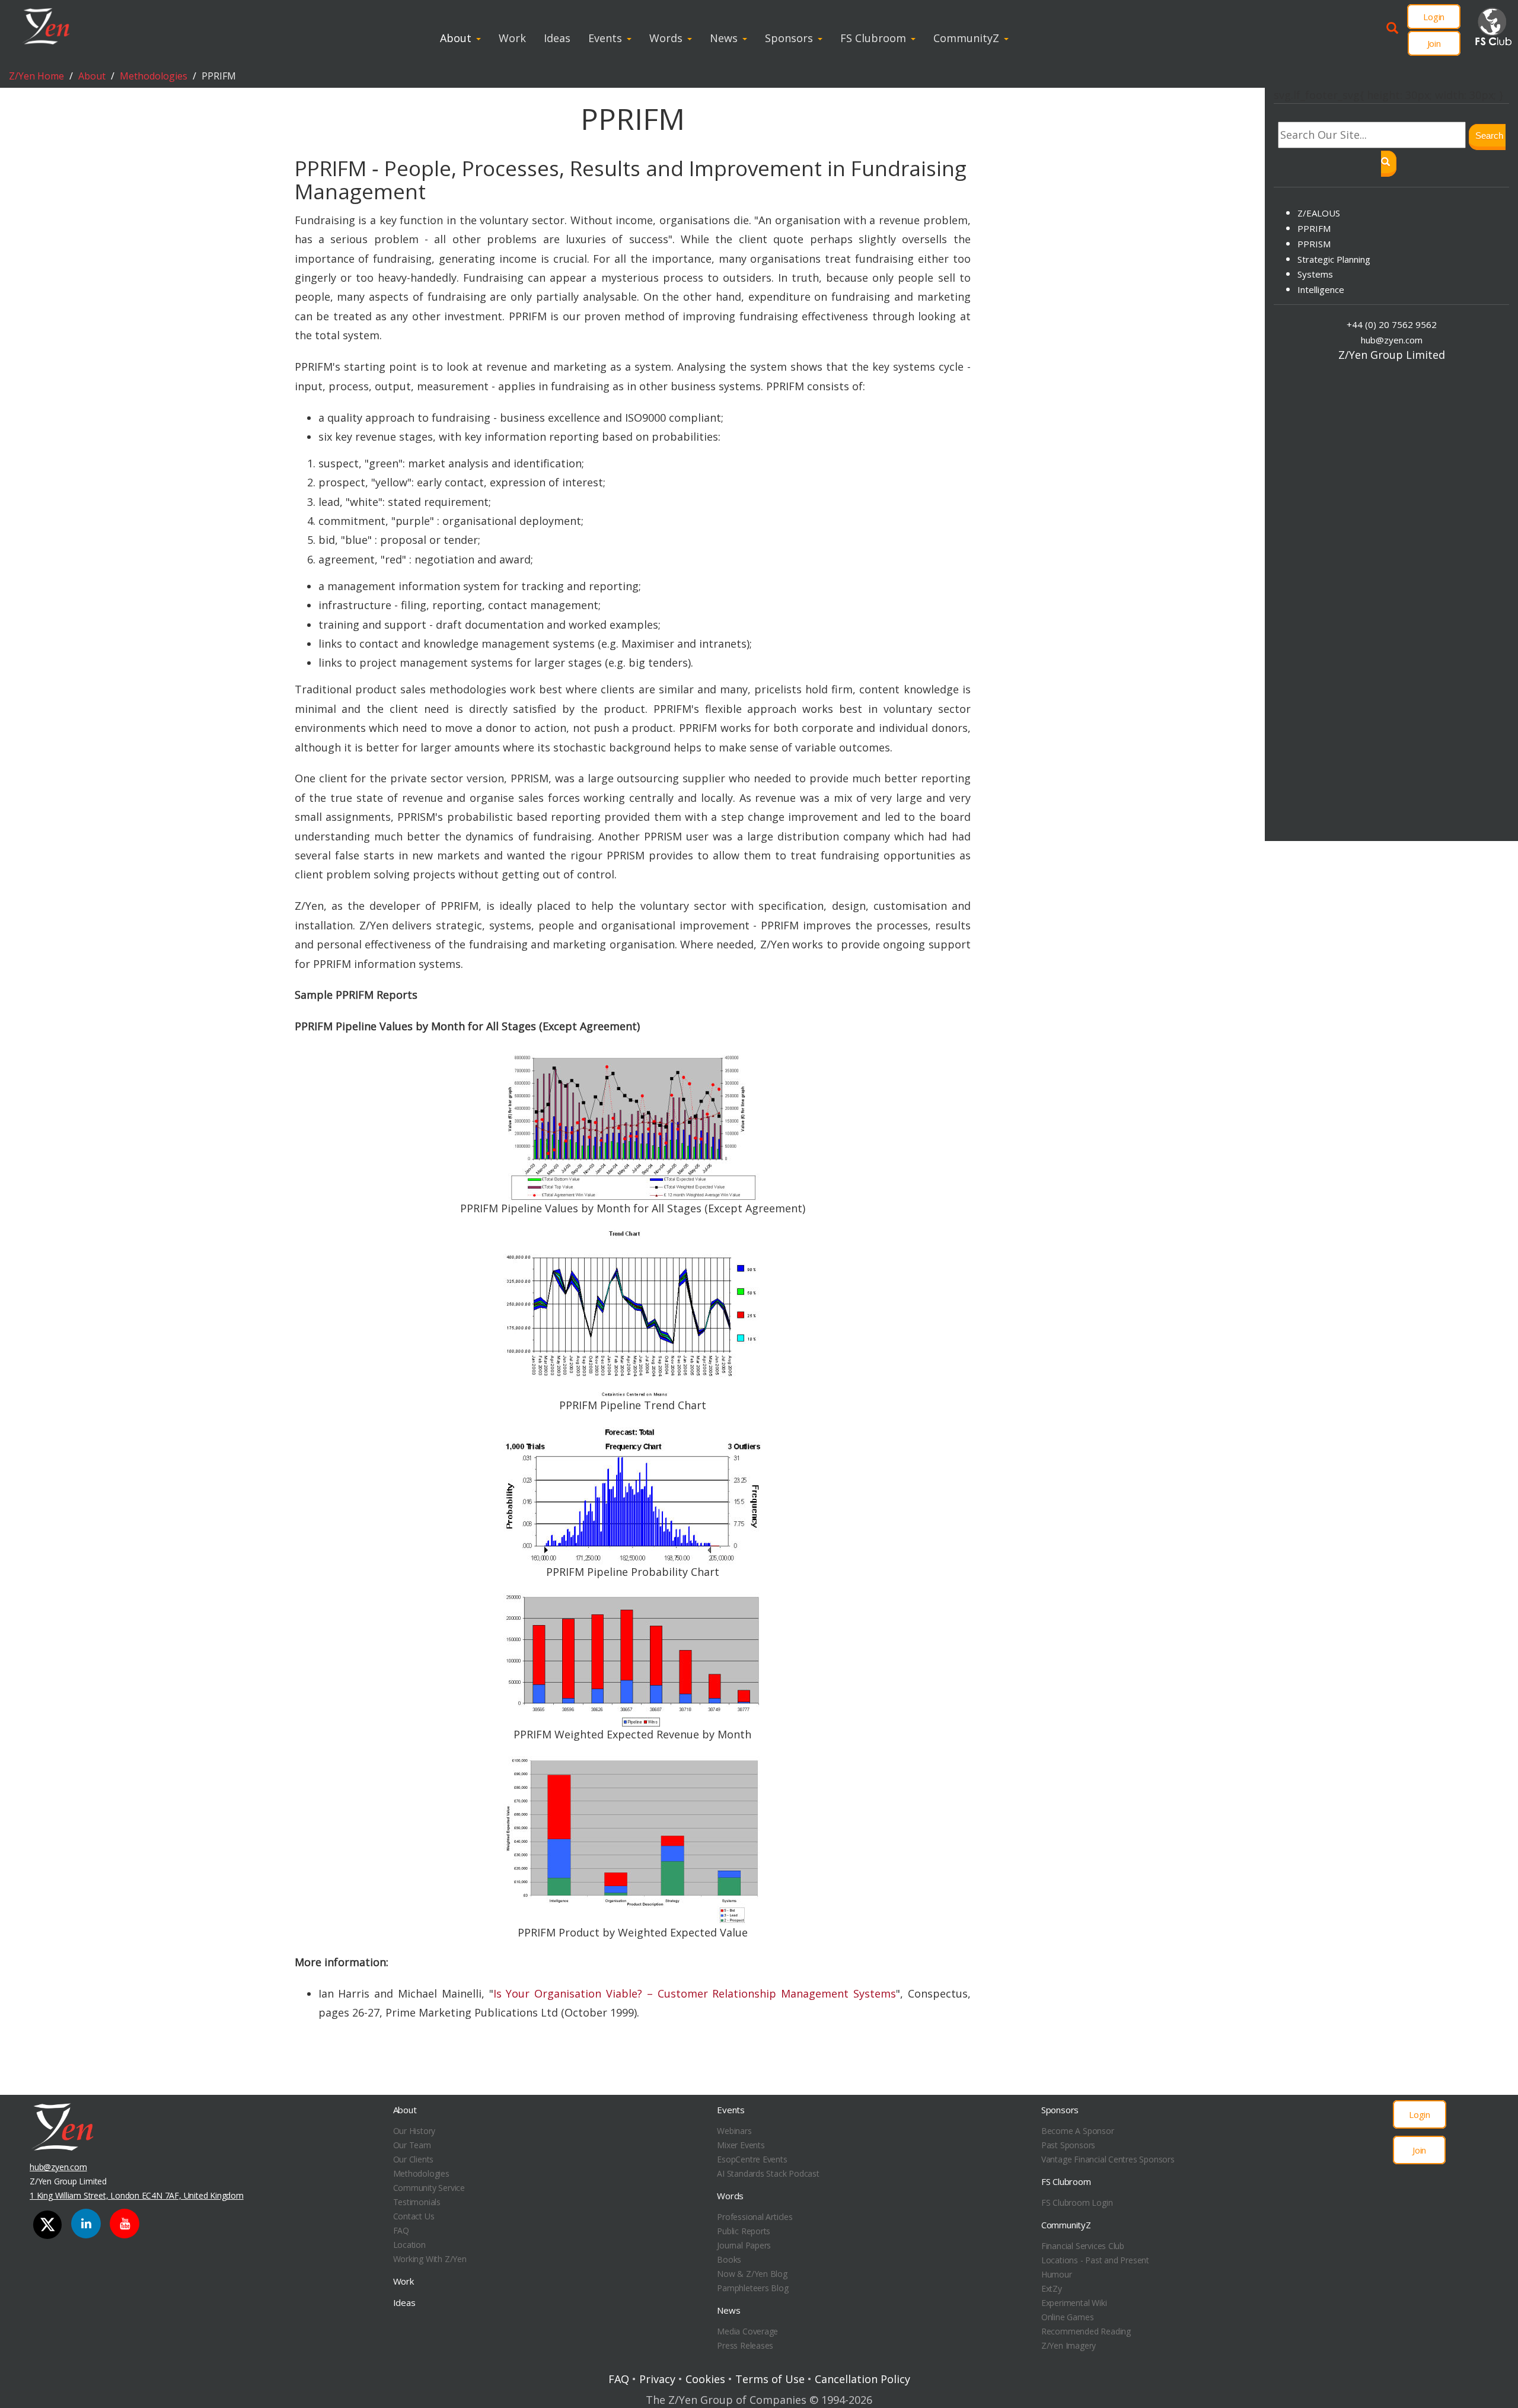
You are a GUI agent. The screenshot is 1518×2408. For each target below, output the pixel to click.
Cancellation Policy (862, 2379)
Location (409, 2245)
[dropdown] (481, 38)
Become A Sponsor (1078, 2131)
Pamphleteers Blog (752, 2288)
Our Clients (414, 2159)
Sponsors (789, 38)
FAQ (401, 2230)
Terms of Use (770, 2379)
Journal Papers (744, 2245)
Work (512, 38)
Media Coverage (747, 2331)
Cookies (705, 2379)
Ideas (557, 38)
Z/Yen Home (36, 76)
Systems (1315, 274)
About (456, 38)
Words (666, 38)
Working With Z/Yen (430, 2259)
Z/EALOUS (1319, 213)
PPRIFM (1314, 228)
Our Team (412, 2145)
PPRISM (1314, 244)
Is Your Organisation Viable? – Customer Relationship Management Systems (695, 1993)
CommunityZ (966, 38)
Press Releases (745, 2345)
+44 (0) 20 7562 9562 (1392, 324)
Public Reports (744, 2231)
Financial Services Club (1083, 2246)
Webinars (734, 2131)
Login (1434, 17)
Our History (414, 2131)
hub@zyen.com (1392, 340)
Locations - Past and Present (1095, 2260)
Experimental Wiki (1074, 2303)
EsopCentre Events (752, 2159)
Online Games (1067, 2317)
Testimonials (417, 2202)
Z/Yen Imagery (1069, 2345)
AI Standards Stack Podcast (768, 2173)
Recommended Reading (1086, 2331)
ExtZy (1052, 2288)
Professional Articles (755, 2217)
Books (729, 2259)
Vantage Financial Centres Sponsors (1108, 2159)
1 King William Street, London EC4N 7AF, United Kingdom (137, 2195)
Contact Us (414, 2216)
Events (605, 38)
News (724, 38)
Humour (1057, 2274)
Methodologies (154, 76)
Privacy (657, 2379)
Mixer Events (741, 2145)
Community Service (429, 2188)
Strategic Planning (1334, 259)
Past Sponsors (1068, 2145)
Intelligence (1321, 289)
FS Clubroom (873, 38)
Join (1434, 43)
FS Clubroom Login (1077, 2202)
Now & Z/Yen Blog (752, 2274)
